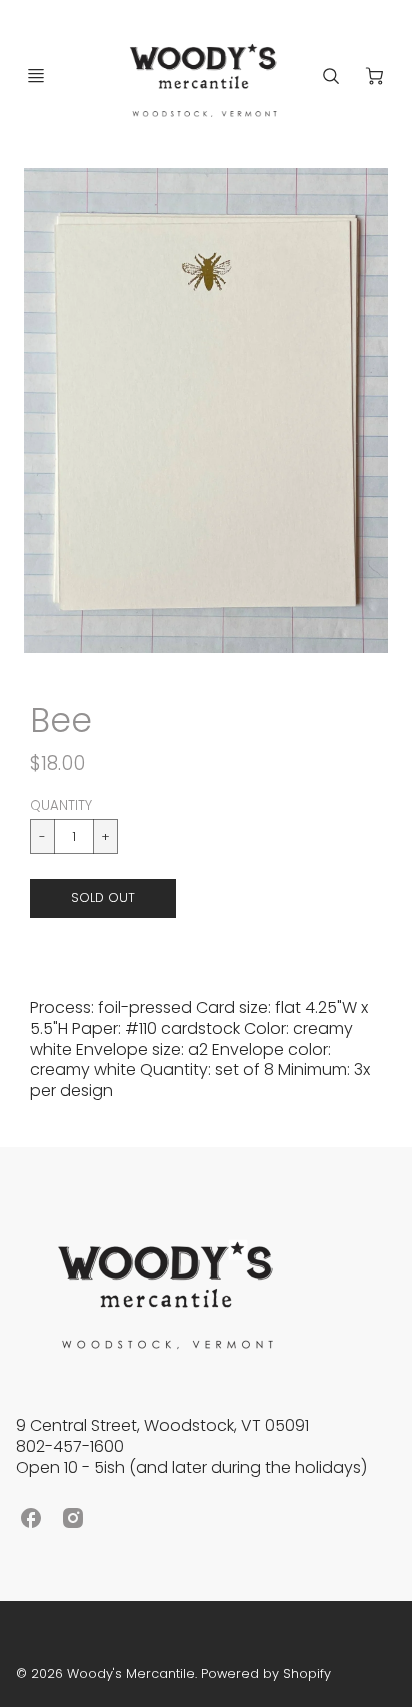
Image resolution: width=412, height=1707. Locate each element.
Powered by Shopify (266, 1673)
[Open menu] (36, 76)
